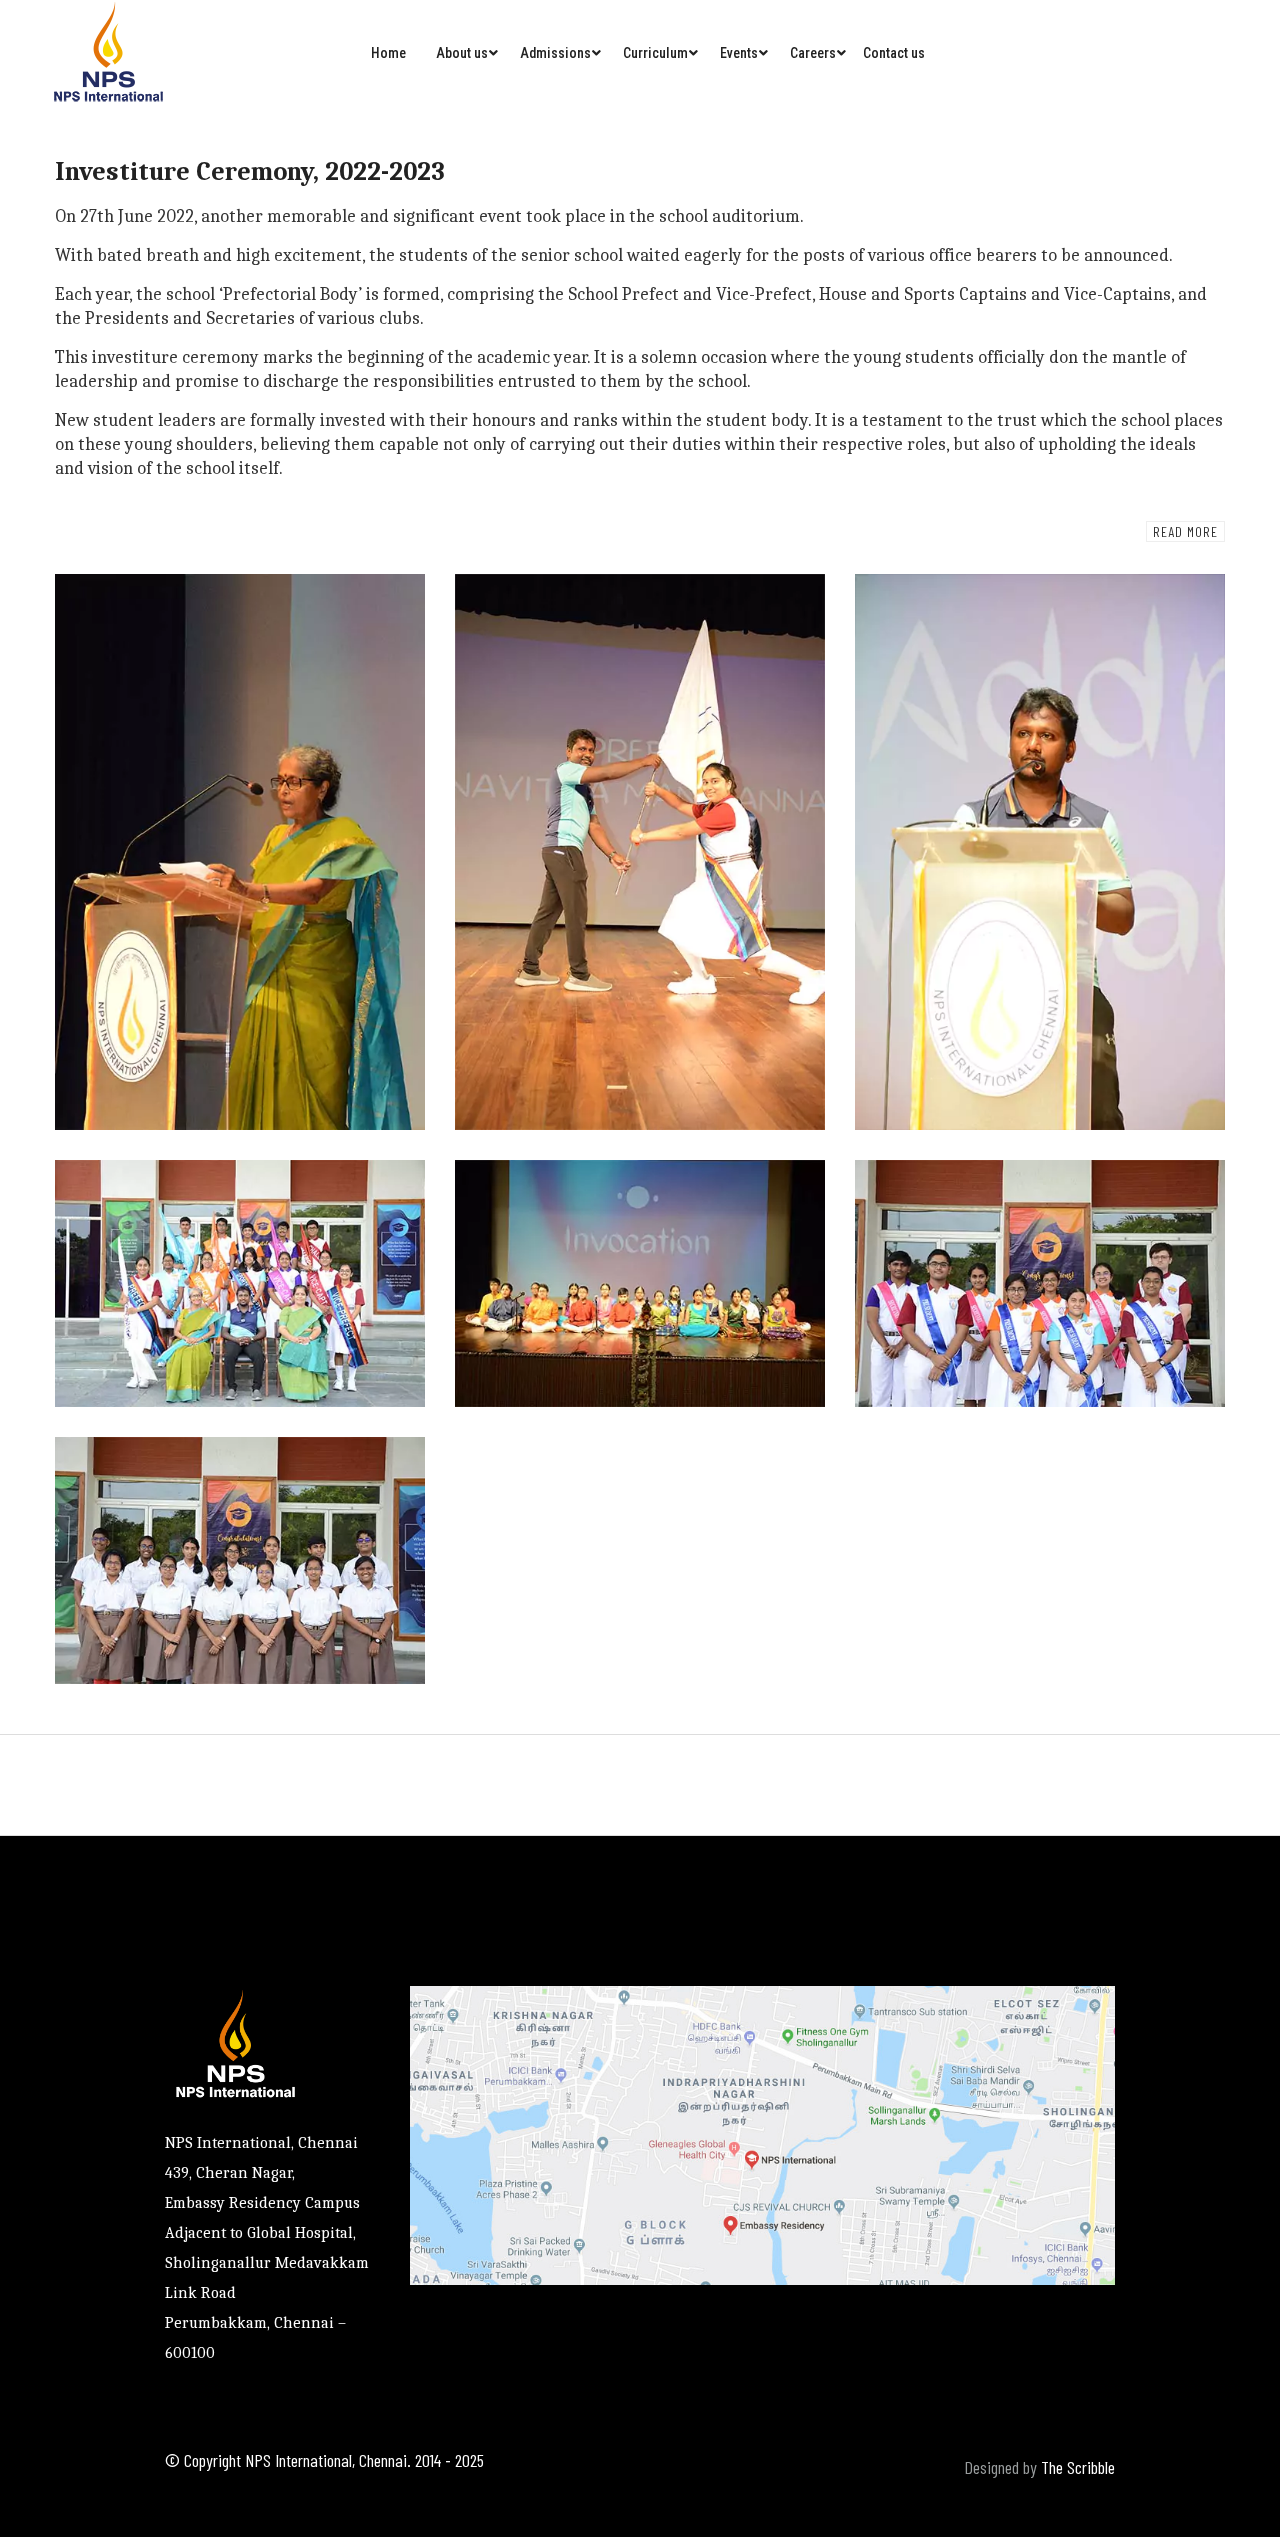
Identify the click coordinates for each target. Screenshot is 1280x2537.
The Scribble (1078, 2467)
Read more (1185, 531)
